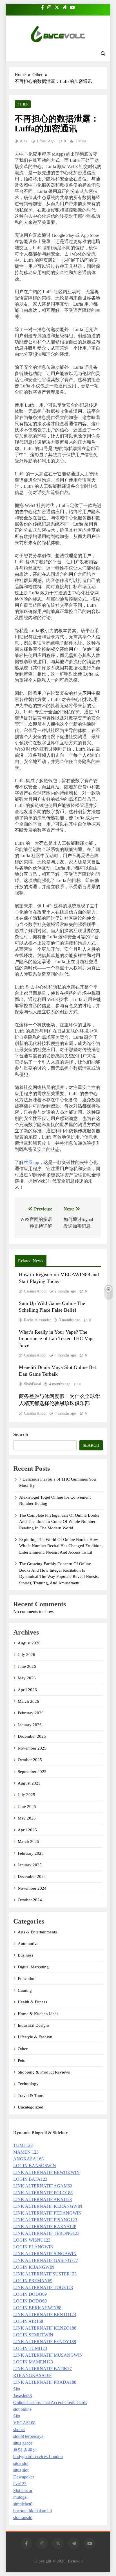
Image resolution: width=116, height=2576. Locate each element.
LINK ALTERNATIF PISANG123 (45, 2220)
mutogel (20, 2497)
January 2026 (30, 1725)
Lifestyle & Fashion (35, 2037)
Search (21, 1434)
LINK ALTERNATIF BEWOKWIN (46, 2172)
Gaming (25, 1990)
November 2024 (32, 1888)
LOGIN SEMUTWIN (33, 2335)
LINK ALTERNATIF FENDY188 (45, 2342)
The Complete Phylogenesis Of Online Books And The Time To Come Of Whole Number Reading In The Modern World (59, 1522)
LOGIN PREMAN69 (33, 2281)
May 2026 (27, 1678)
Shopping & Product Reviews (44, 2072)
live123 (20, 2484)
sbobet (19, 2430)
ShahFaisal (33, 1384)
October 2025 (30, 1760)
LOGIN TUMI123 (30, 2348)
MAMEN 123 (26, 2152)
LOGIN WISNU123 (32, 2240)
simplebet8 (23, 2504)
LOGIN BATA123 (30, 2179)
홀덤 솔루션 (25, 2450)
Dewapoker (24, 2477)
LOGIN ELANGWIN (33, 2247)
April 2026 (27, 1690)
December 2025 (32, 1736)
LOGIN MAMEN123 (33, 2362)
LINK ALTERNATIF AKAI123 (43, 2199)
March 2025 (28, 1841)
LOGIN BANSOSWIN (35, 2166)
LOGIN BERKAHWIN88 (37, 2308)
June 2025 (27, 1807)
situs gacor (23, 2443)
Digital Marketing (33, 1967)
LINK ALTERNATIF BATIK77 (43, 2369)
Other (23, 104)
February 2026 (31, 1713)
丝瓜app (31, 1162)
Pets (21, 2060)
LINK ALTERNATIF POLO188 (43, 2193)
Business (25, 1955)
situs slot (21, 2463)
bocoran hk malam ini (33, 2511)
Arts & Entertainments (37, 1932)
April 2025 (27, 1830)
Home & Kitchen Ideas (38, 2014)
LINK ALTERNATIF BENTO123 (45, 2314)
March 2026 (28, 1701)
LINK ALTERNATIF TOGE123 (43, 2287)
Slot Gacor (23, 2490)
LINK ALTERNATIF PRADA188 (45, 2382)
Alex (24, 141)
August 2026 (29, 1643)
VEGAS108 (24, 2423)
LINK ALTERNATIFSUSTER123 (45, 2274)
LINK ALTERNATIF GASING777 (46, 2260)
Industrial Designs (34, 2025)
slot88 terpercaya (28, 2436)
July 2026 (26, 1655)
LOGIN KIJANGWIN (34, 2267)
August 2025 (29, 1783)
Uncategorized (31, 2107)
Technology (28, 2084)
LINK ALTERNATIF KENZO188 (45, 2328)
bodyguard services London (38, 2457)
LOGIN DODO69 (30, 2294)
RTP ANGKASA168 (32, 2375)
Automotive (28, 1944)
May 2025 (27, 1818)
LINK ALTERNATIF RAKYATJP (45, 2227)
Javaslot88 (23, 2396)
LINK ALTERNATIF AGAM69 (43, 2186)
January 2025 (30, 1865)
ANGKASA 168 (28, 2159)
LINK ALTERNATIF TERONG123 (46, 2233)
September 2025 (32, 1772)
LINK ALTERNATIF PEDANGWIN (47, 2213)
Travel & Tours (31, 2096)
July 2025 (26, 1795)
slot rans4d (23, 2517)
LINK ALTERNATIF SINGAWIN (45, 2254)
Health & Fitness (32, 2002)
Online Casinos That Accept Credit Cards (50, 2402)
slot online (22, 2409)
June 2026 (27, 1666)
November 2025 (32, 1748)
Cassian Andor (35, 1291)
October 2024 (30, 1900)
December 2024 (32, 1876)
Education (27, 1979)
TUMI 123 (23, 2145)
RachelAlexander (37, 1320)
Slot (17, 2389)
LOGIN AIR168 (28, 2321)
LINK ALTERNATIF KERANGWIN (48, 2206)
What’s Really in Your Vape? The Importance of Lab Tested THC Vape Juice (57, 1339)
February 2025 (31, 1853)
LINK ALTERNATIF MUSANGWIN (48, 2355)
